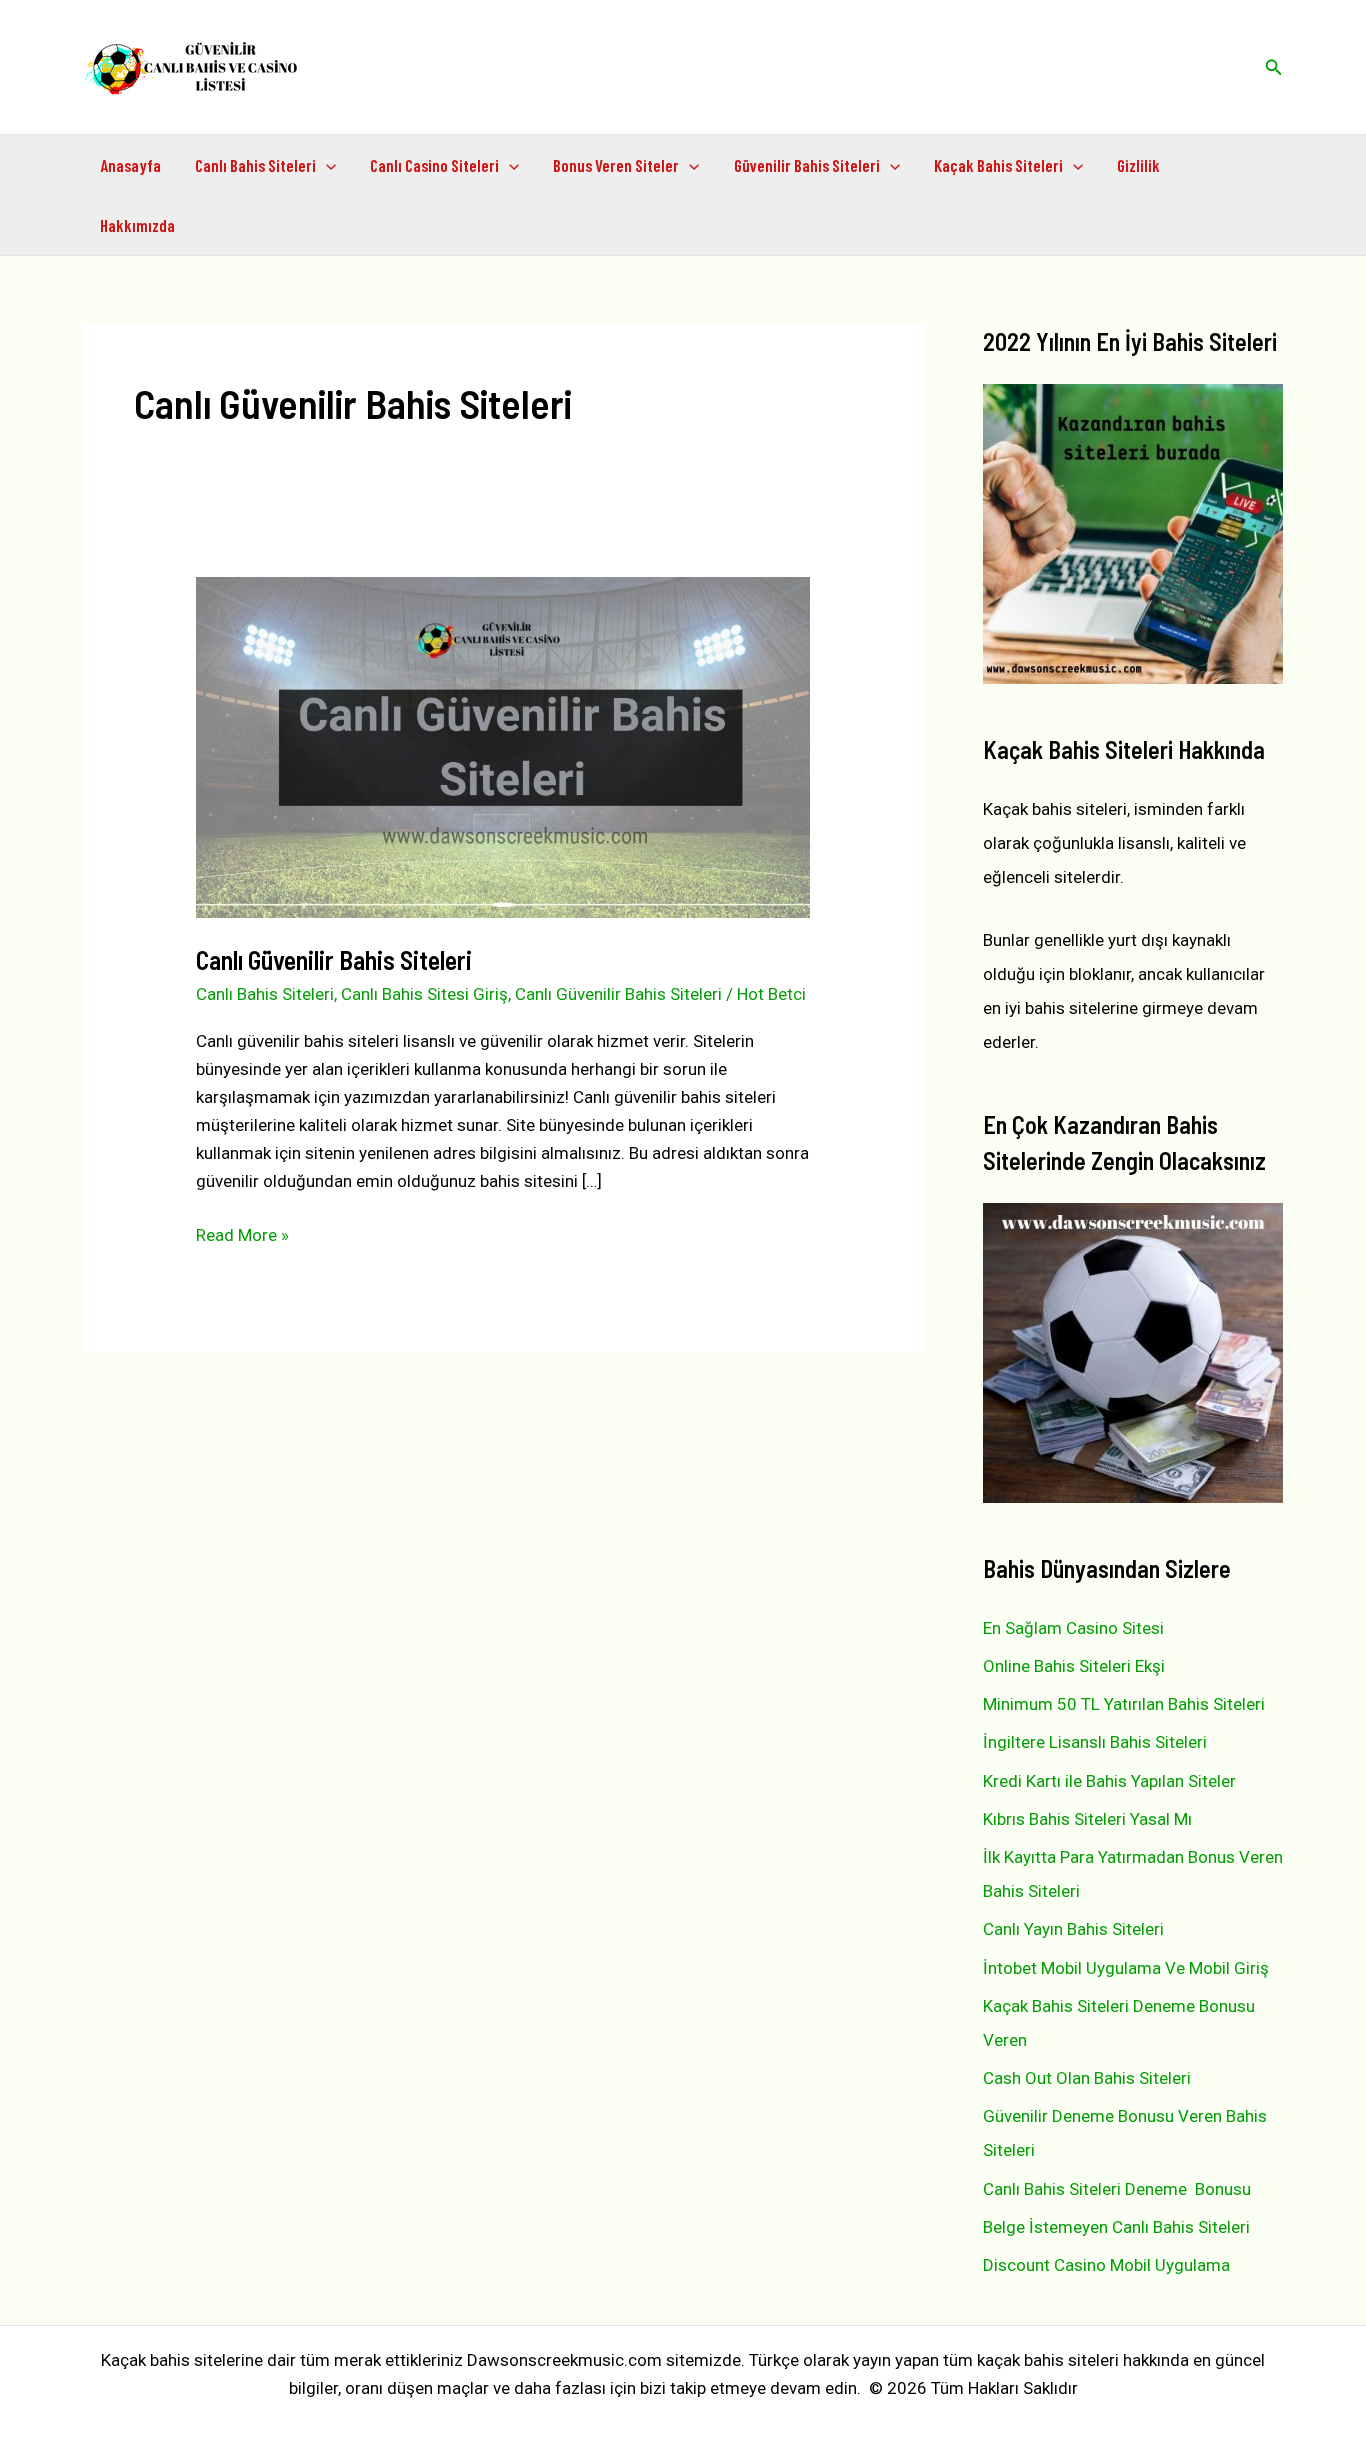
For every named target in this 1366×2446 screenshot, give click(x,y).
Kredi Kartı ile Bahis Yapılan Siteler (1109, 1781)
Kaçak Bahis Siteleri (998, 165)
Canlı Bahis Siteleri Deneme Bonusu (1117, 2189)
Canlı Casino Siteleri (434, 165)
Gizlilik (1138, 165)
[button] (1274, 67)
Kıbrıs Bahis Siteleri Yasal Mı (1087, 1819)
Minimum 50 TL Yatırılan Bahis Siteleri (1124, 1704)
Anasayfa (130, 165)
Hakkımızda (137, 225)
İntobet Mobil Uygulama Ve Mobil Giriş (1126, 1968)
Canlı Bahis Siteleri (255, 165)
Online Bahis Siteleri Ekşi (1074, 1666)
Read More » (242, 1236)
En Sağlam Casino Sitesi (1073, 1628)
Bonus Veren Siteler (616, 165)
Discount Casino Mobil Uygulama (1106, 2265)
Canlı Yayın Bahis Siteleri (1073, 1929)
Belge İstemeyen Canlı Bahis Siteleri (1116, 2227)
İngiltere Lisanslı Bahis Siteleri (1095, 1742)
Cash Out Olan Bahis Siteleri (1087, 2078)
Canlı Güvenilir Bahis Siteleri (334, 959)
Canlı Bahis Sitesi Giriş (424, 994)
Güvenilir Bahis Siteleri (807, 165)
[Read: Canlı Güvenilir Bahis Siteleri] (502, 746)
